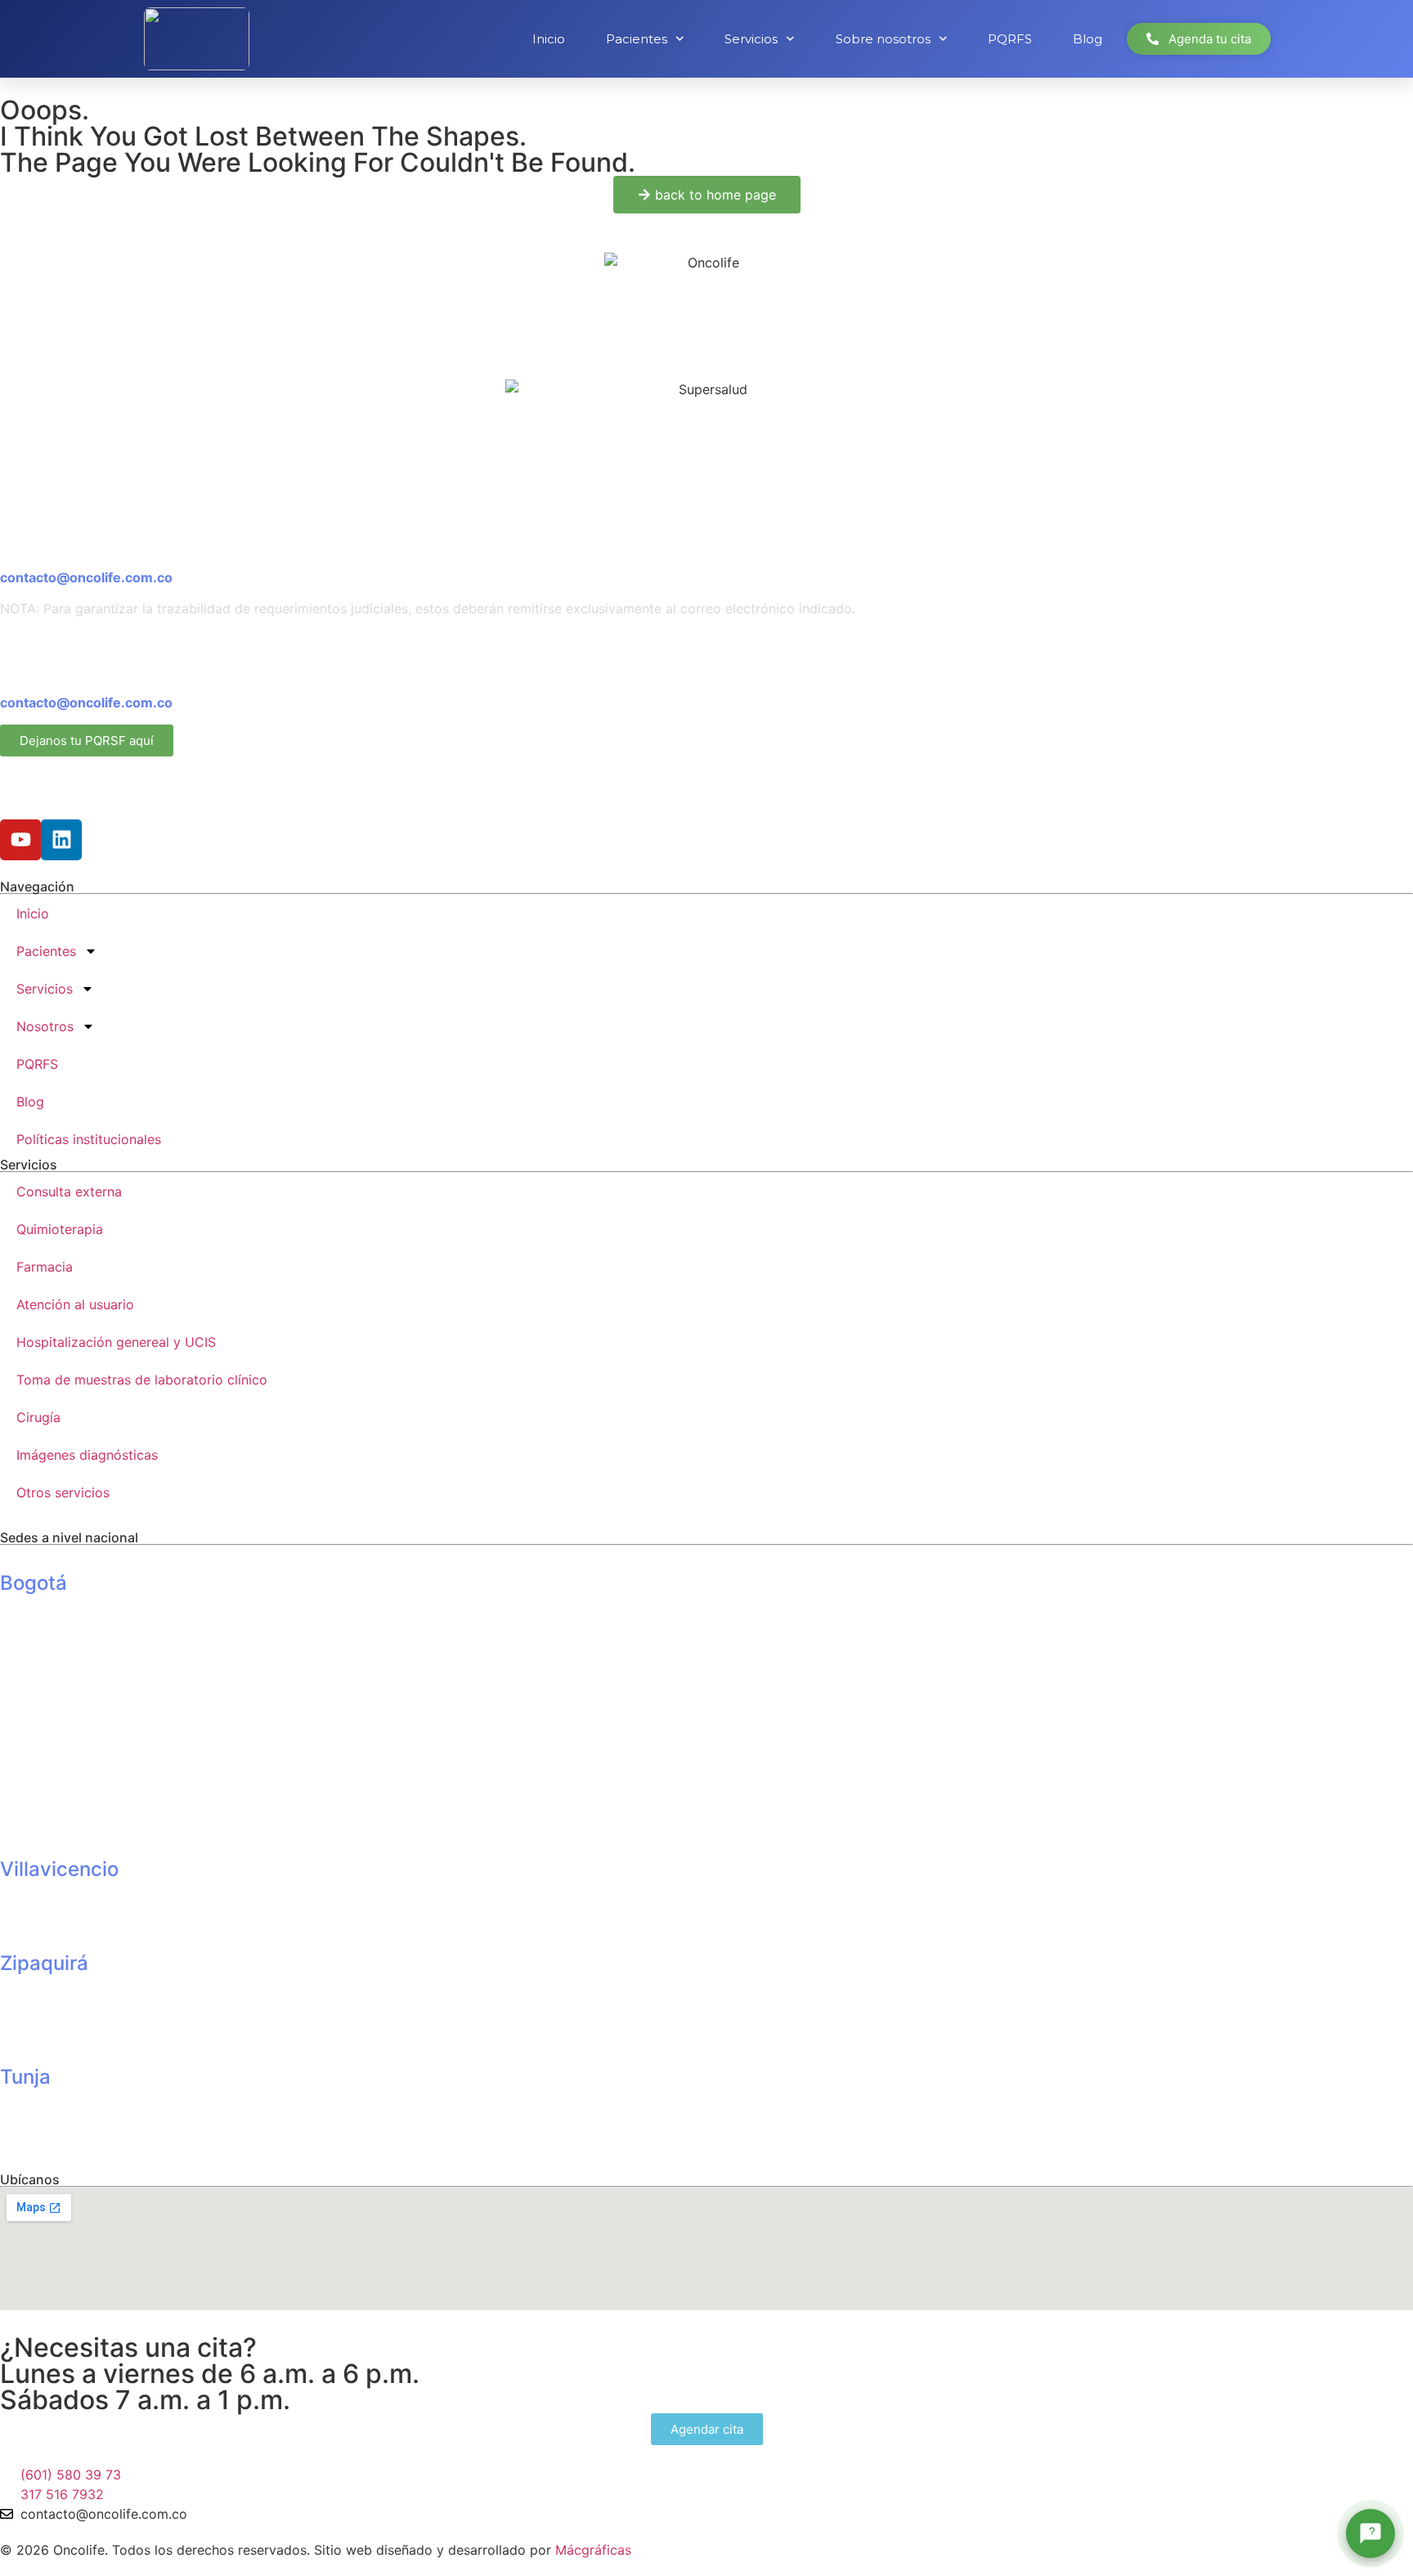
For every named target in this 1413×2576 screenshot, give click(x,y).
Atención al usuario (75, 1304)
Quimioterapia (60, 1229)
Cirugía (38, 1417)
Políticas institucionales (89, 1139)
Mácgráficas (593, 2550)
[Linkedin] (61, 840)
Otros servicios (63, 1492)
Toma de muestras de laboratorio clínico (142, 1380)
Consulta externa (69, 1192)
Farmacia (45, 1267)
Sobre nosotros (883, 39)
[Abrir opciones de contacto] (1370, 2533)
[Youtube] (20, 840)
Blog (1088, 39)
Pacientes (637, 39)
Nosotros (45, 1026)
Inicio (549, 39)
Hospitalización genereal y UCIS (116, 1342)
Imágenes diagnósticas (87, 1455)
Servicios (751, 39)
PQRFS (1010, 39)
